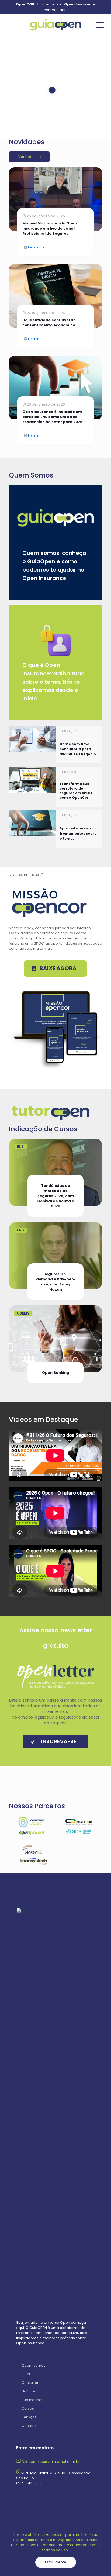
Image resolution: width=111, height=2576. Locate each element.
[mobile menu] (100, 25)
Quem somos (34, 2365)
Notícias (29, 2391)
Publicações (32, 2400)
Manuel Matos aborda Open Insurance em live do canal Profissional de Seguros (50, 228)
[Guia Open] (55, 25)
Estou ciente (56, 2562)
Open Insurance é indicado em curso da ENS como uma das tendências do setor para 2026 (52, 417)
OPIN (26, 2374)
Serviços (29, 2417)
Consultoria (32, 2383)
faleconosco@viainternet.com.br (51, 2462)
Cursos (28, 2409)
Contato (29, 2426)
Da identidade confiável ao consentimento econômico (49, 323)
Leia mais (36, 247)
